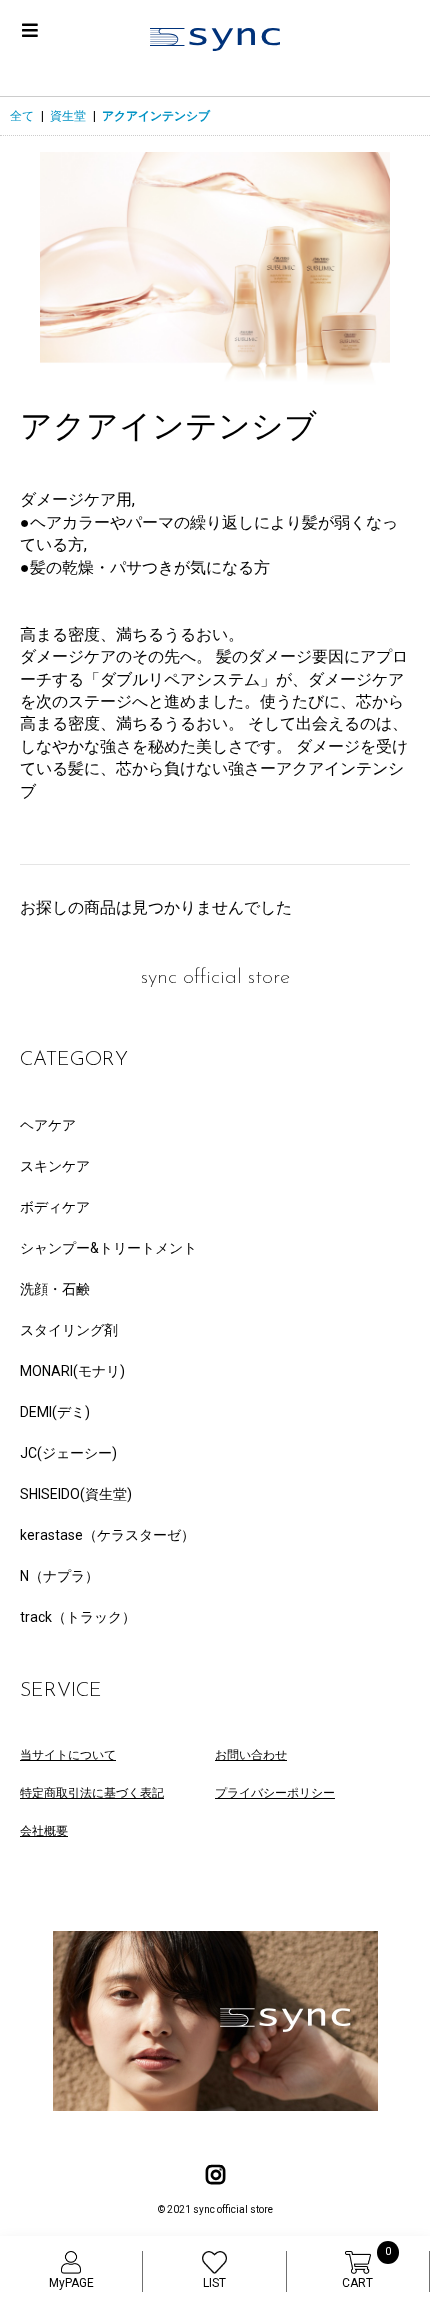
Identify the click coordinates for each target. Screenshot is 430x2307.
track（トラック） (78, 1617)
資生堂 (68, 116)
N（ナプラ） (59, 1576)
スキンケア (55, 1166)
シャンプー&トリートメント (108, 1248)
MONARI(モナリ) (72, 1371)
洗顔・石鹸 (55, 1289)
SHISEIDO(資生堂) (76, 1494)
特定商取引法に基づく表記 (92, 1793)
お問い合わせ (251, 1755)
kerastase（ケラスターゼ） (107, 1535)
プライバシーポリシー (275, 1793)
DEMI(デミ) (55, 1412)
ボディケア (55, 1207)
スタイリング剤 (69, 1330)
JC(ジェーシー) (68, 1453)
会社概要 (44, 1831)
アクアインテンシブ (156, 116)
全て (22, 116)
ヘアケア (48, 1125)
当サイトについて (68, 1755)
